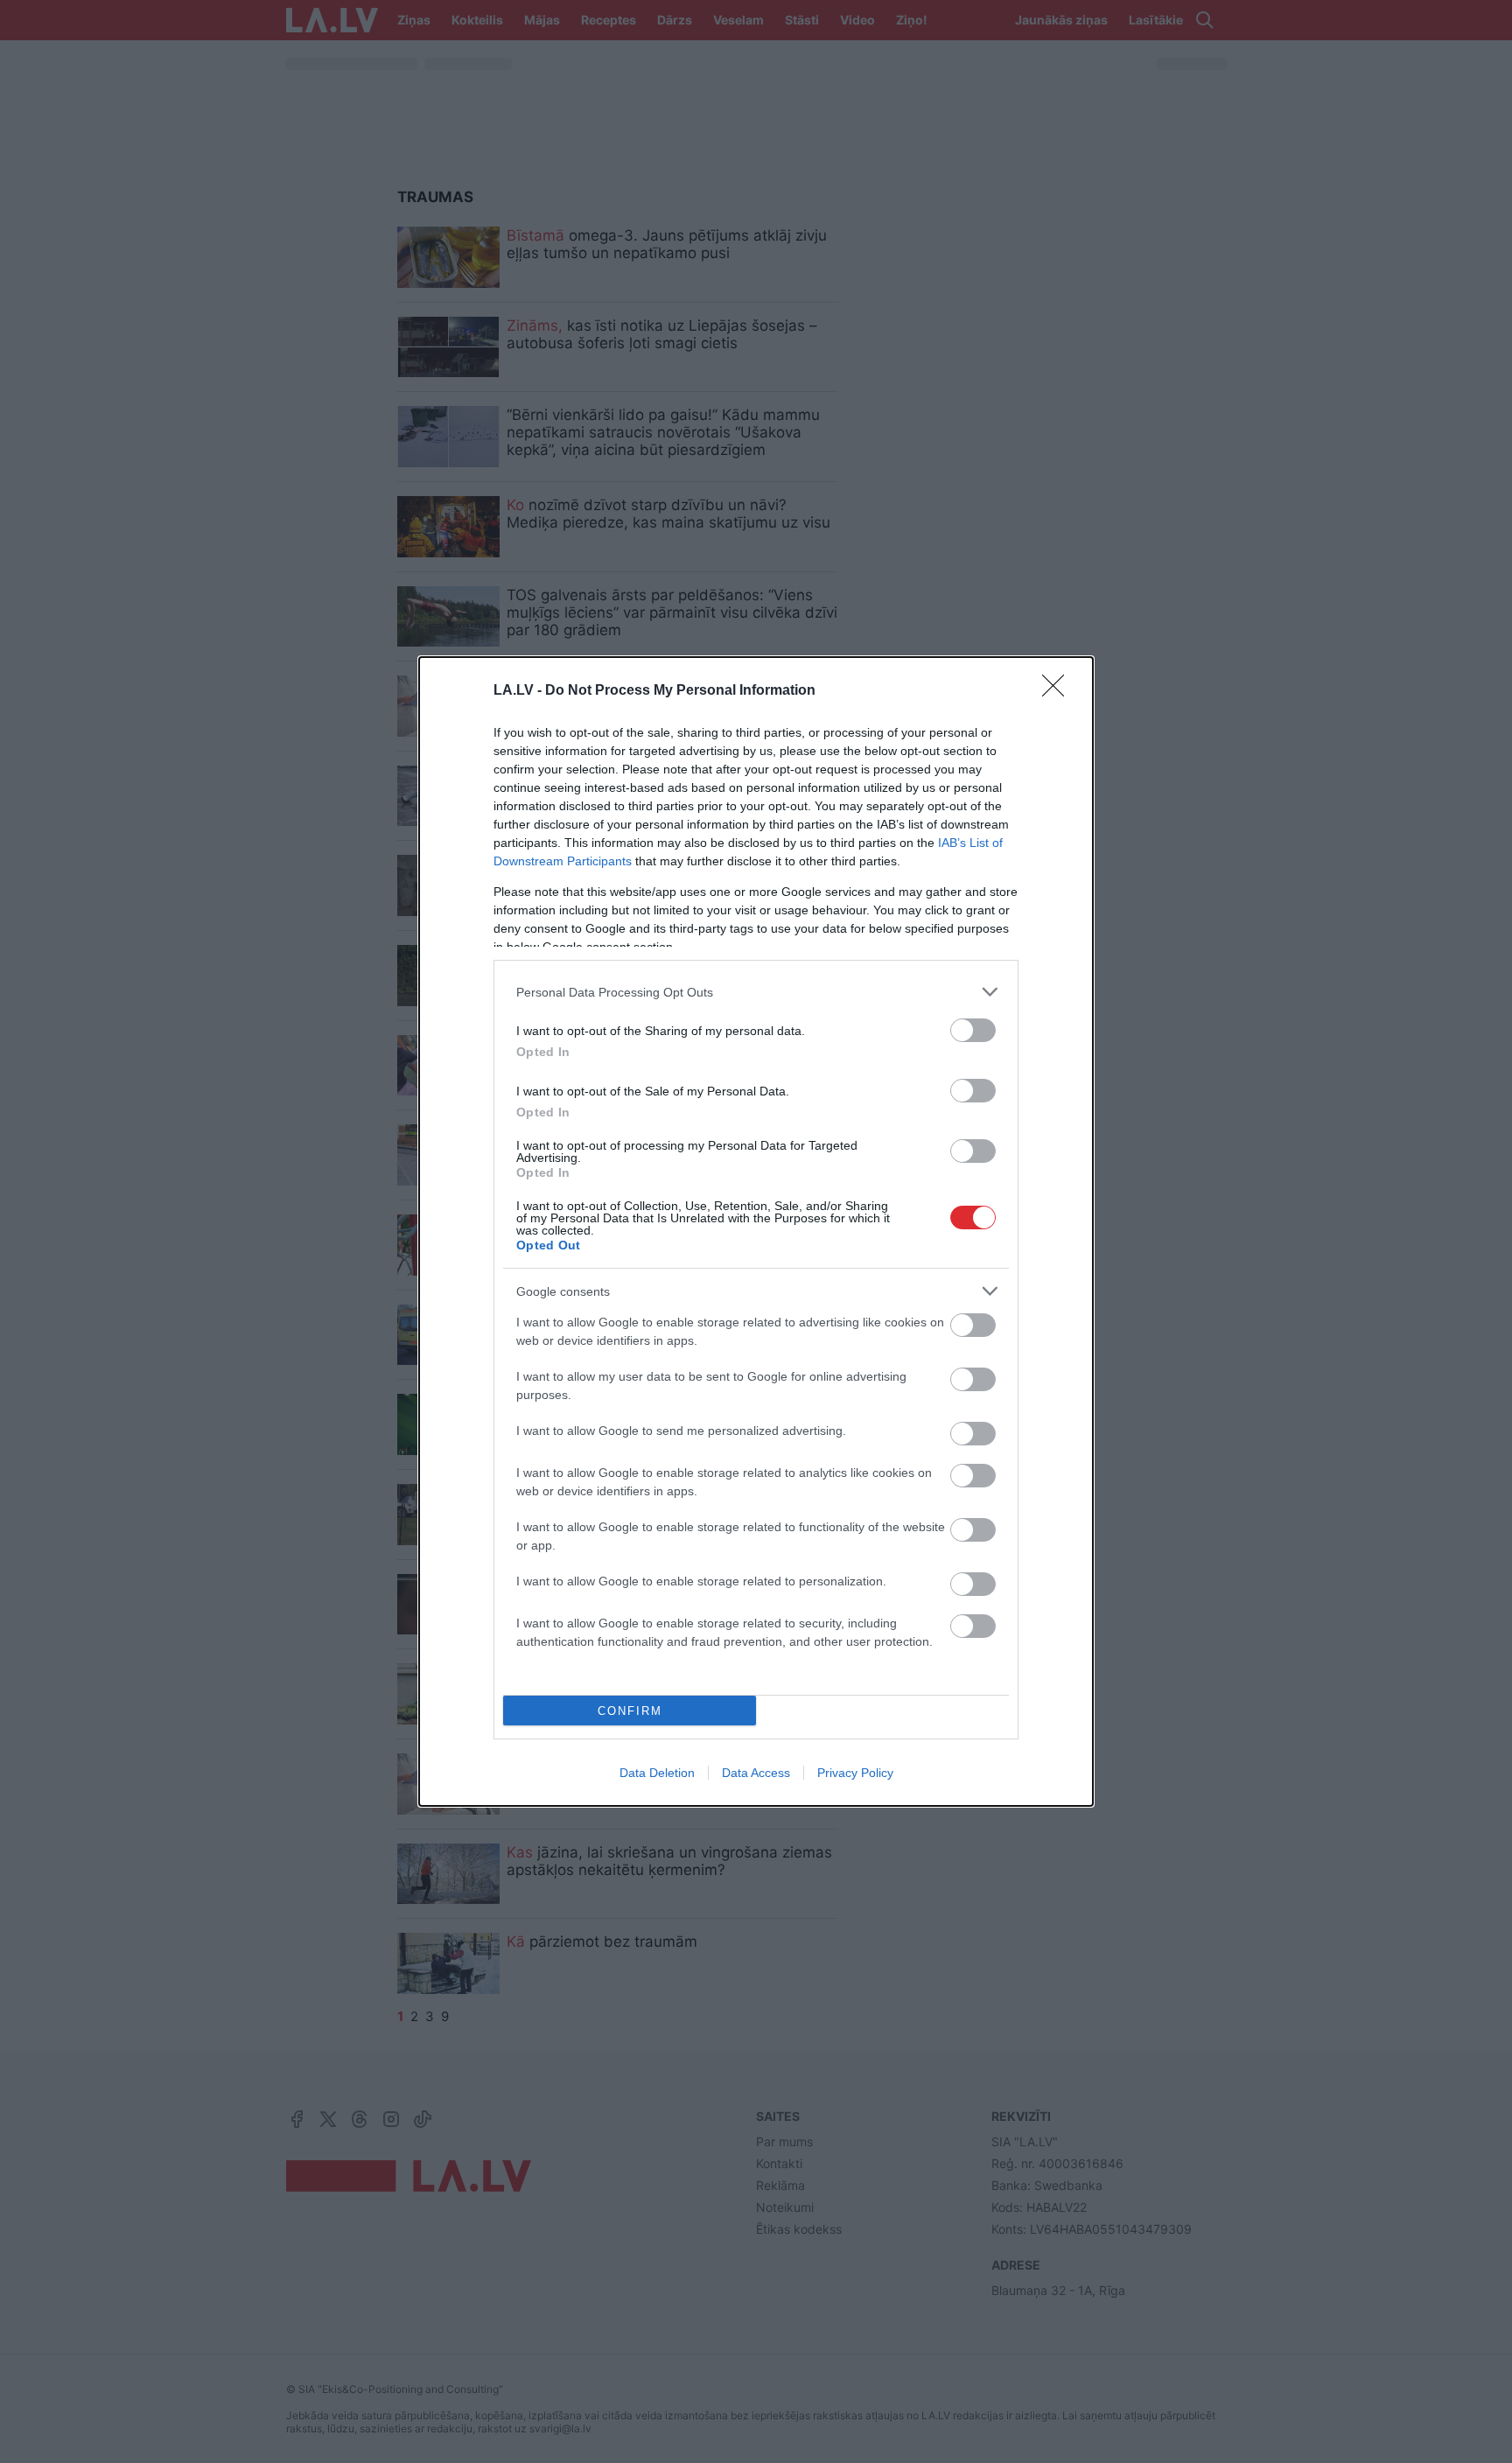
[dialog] (756, 1231)
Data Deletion (657, 1773)
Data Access (756, 1773)
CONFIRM (630, 1711)
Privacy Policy (855, 1773)
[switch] (973, 1030)
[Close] (1059, 691)
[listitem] (756, 992)
